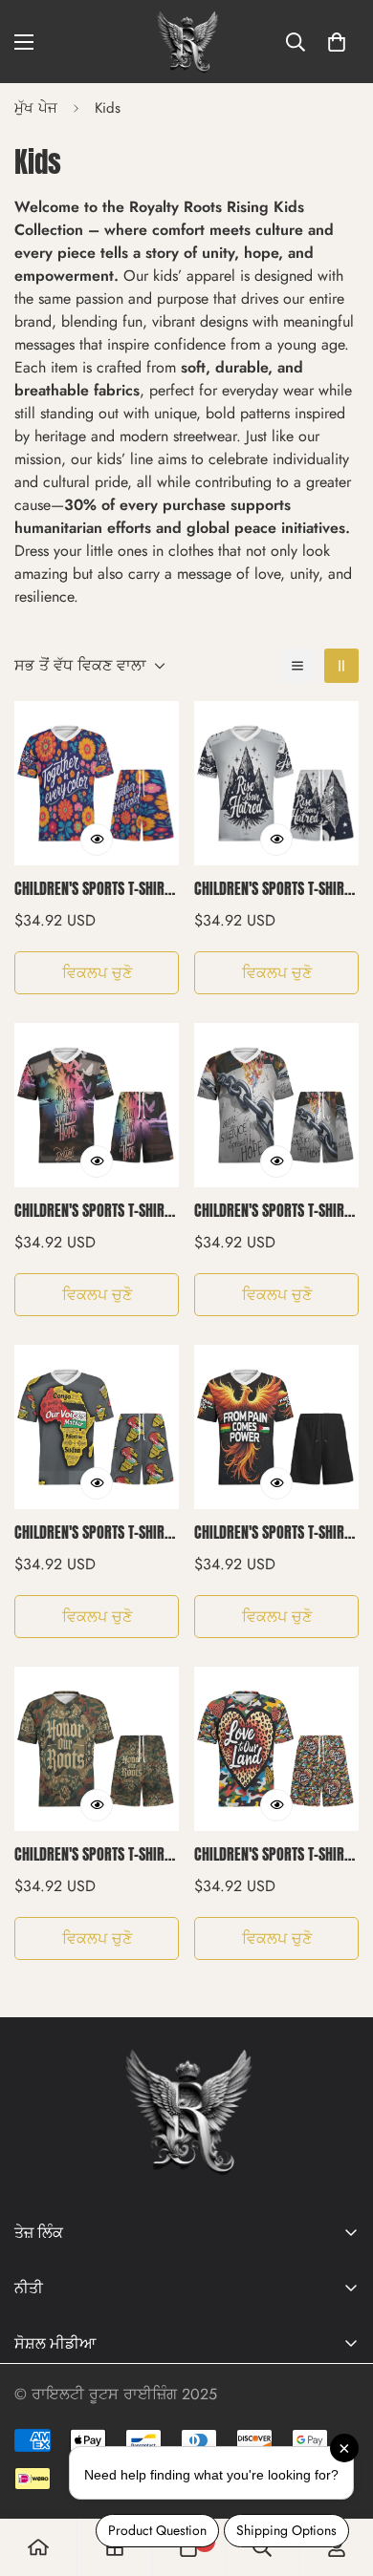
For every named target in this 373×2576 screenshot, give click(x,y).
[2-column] (341, 666)
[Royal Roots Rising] (186, 42)
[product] (38, 2547)
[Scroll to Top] (34, 2475)
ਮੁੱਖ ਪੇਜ (36, 108)
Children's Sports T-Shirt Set (92, 888)
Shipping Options (286, 2530)
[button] (337, 42)
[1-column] (297, 666)
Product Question (157, 2530)
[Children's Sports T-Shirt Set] (97, 783)
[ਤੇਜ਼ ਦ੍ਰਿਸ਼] (97, 840)
